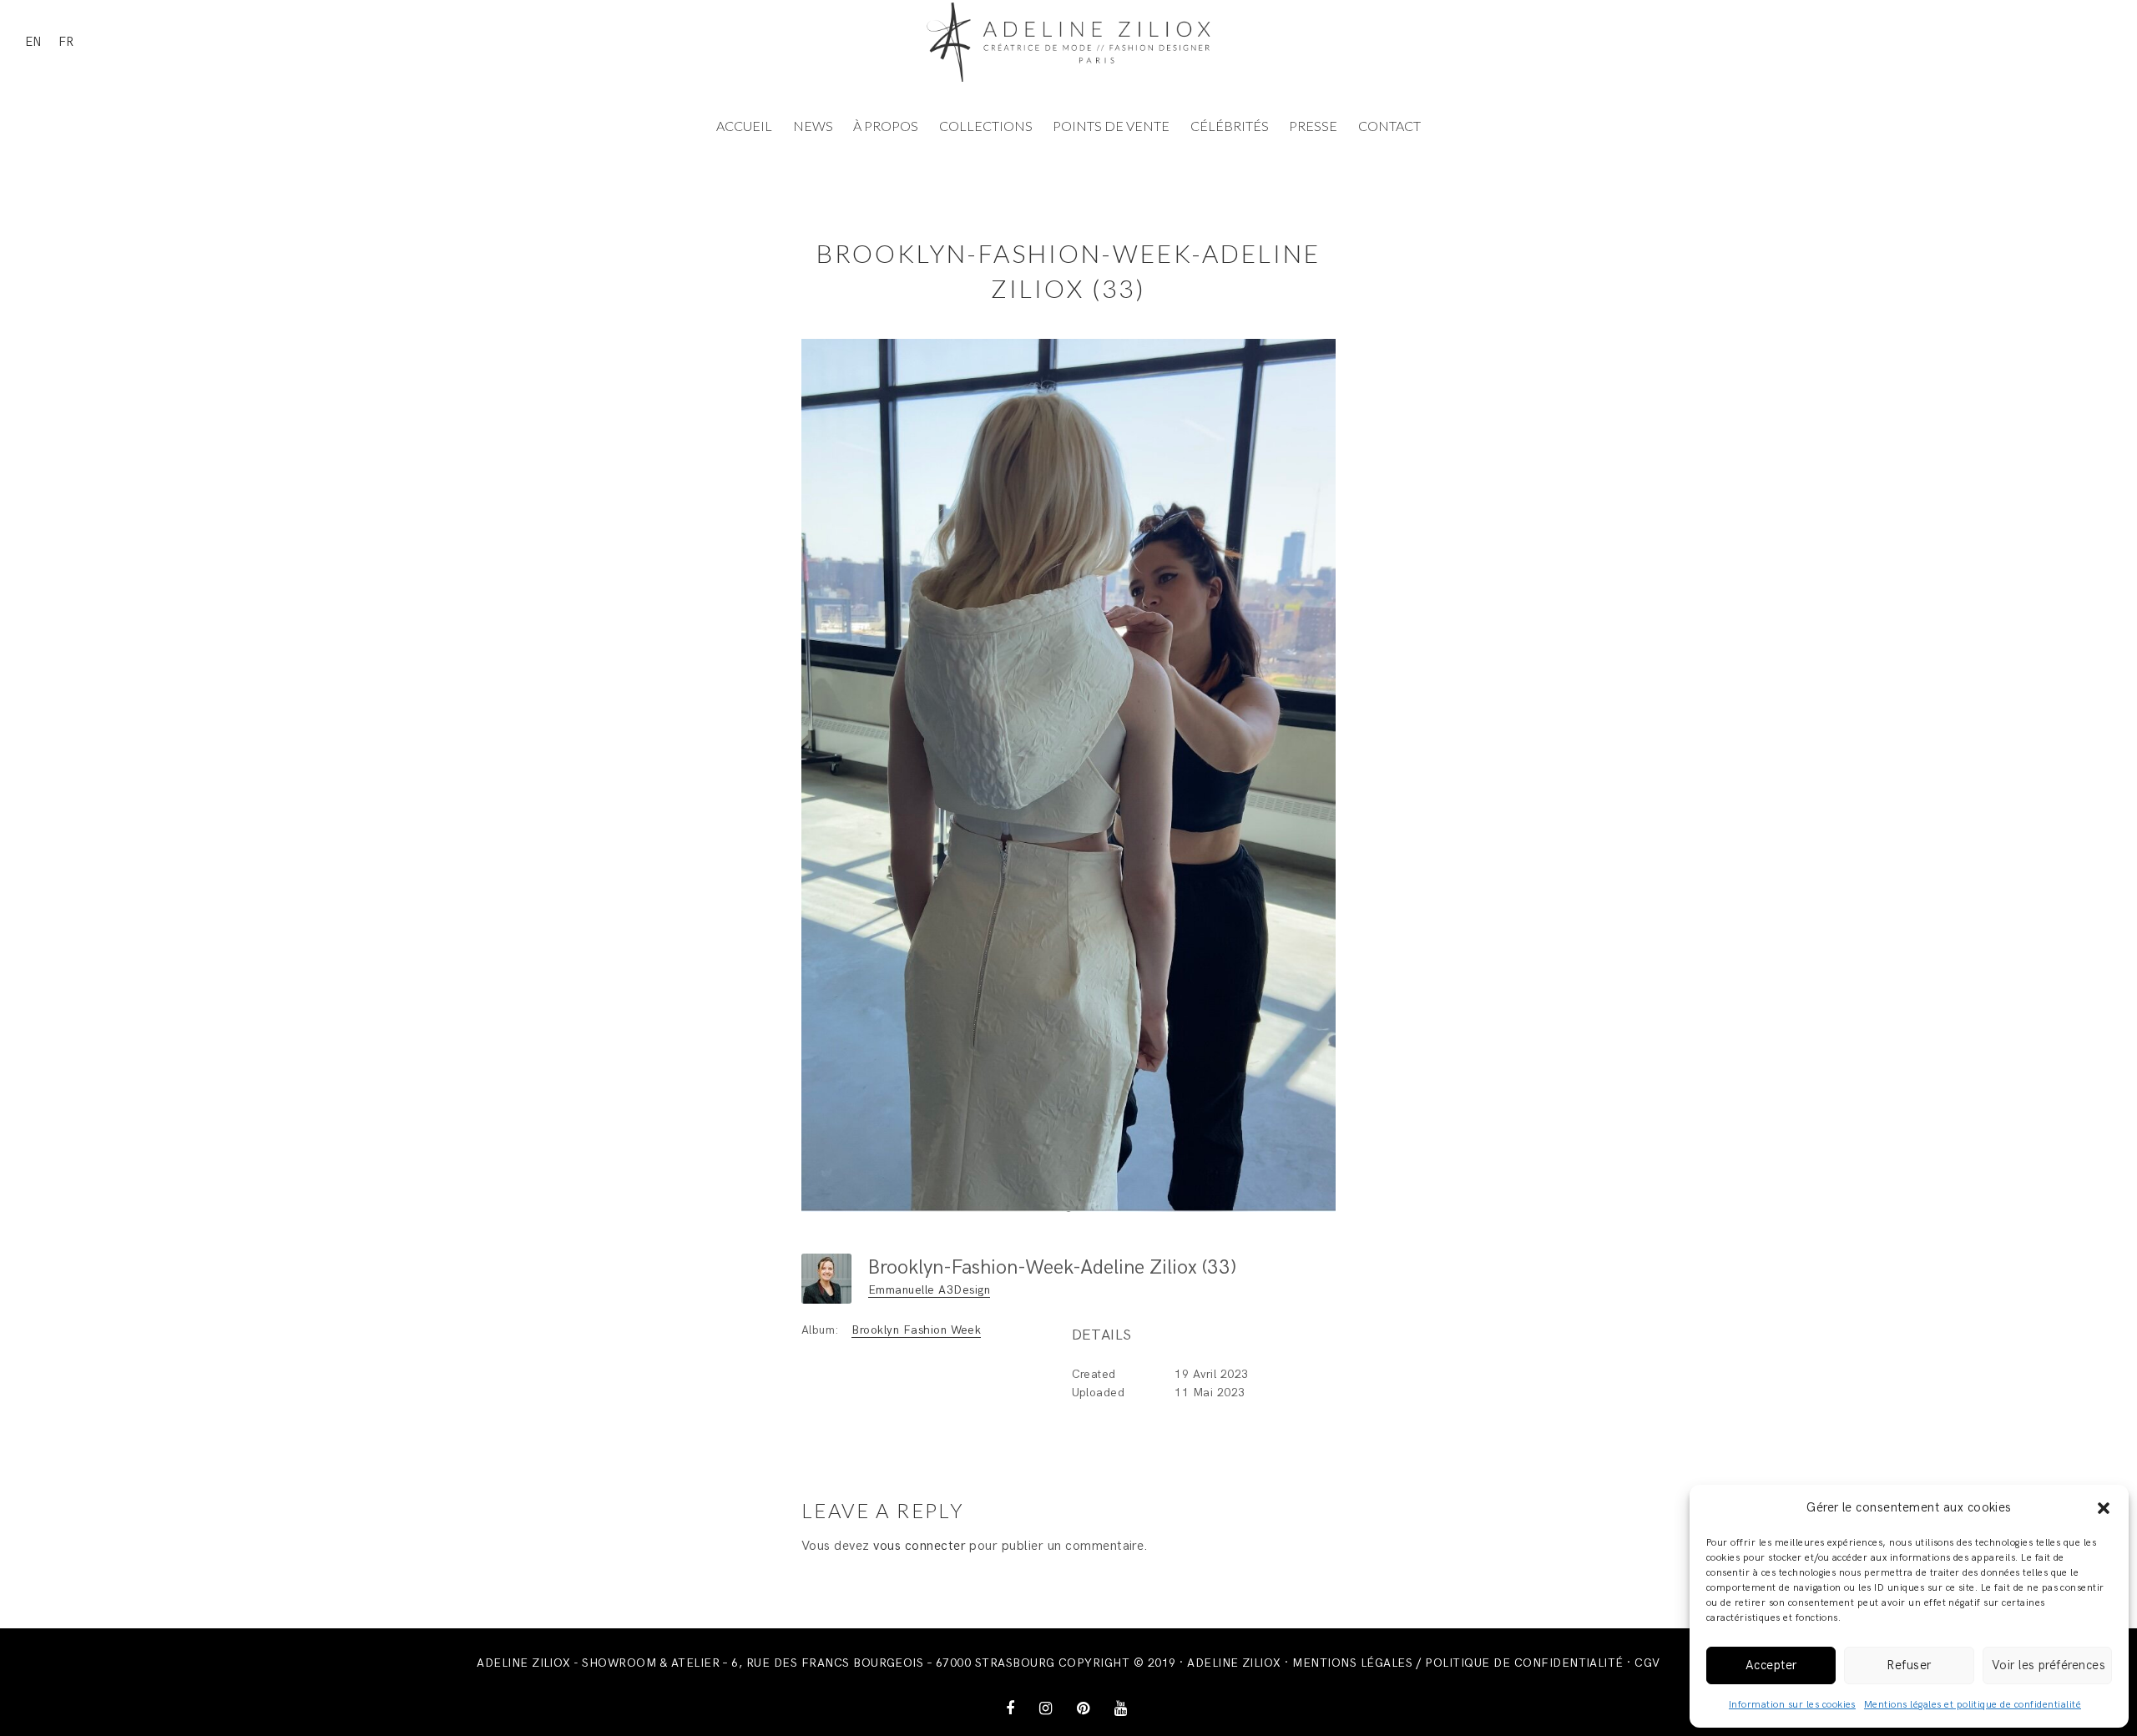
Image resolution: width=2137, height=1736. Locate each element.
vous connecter (919, 1546)
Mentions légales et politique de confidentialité (1973, 1705)
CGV (1647, 1663)
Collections (986, 126)
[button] (2104, 1508)
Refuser (1909, 1665)
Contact (1389, 126)
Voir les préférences (2049, 1665)
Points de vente (1111, 126)
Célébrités (1230, 126)
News (813, 126)
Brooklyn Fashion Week (916, 1330)
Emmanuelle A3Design (929, 1290)
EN (33, 42)
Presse (1313, 126)
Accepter (1771, 1665)
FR (66, 42)
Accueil (744, 126)
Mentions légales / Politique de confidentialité (1458, 1663)
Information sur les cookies (1792, 1705)
